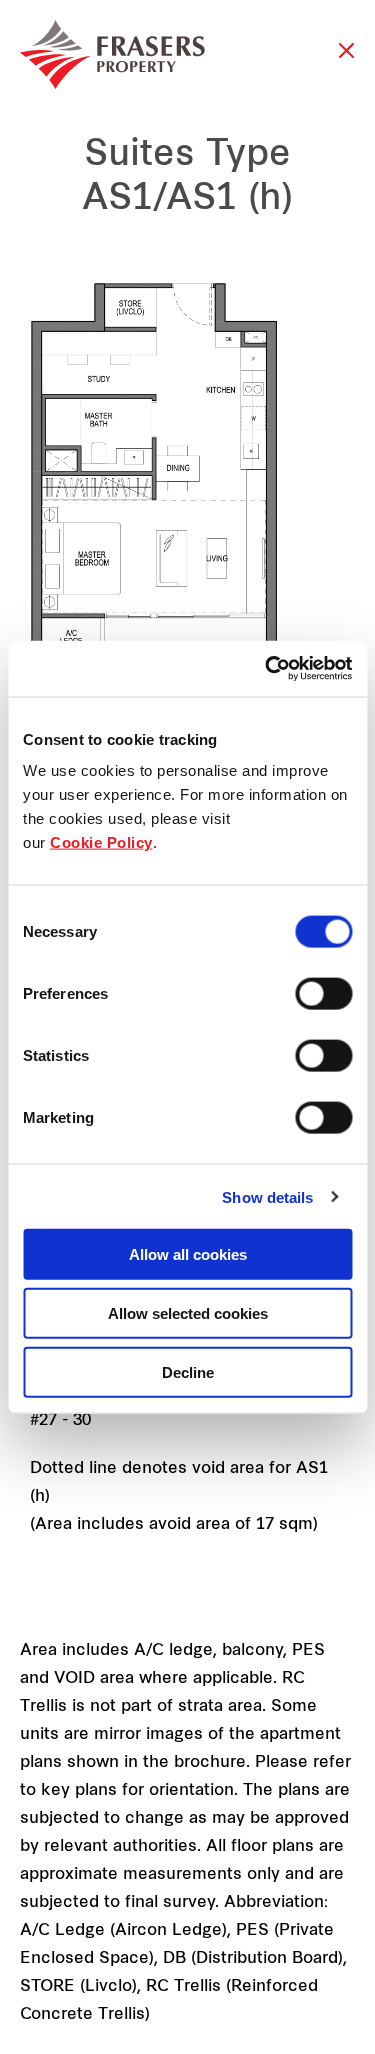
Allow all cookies (188, 1254)
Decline (188, 1371)
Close (346, 60)
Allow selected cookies (188, 1312)
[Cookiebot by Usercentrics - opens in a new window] (267, 669)
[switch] (323, 994)
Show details (267, 1196)
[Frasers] (112, 54)
